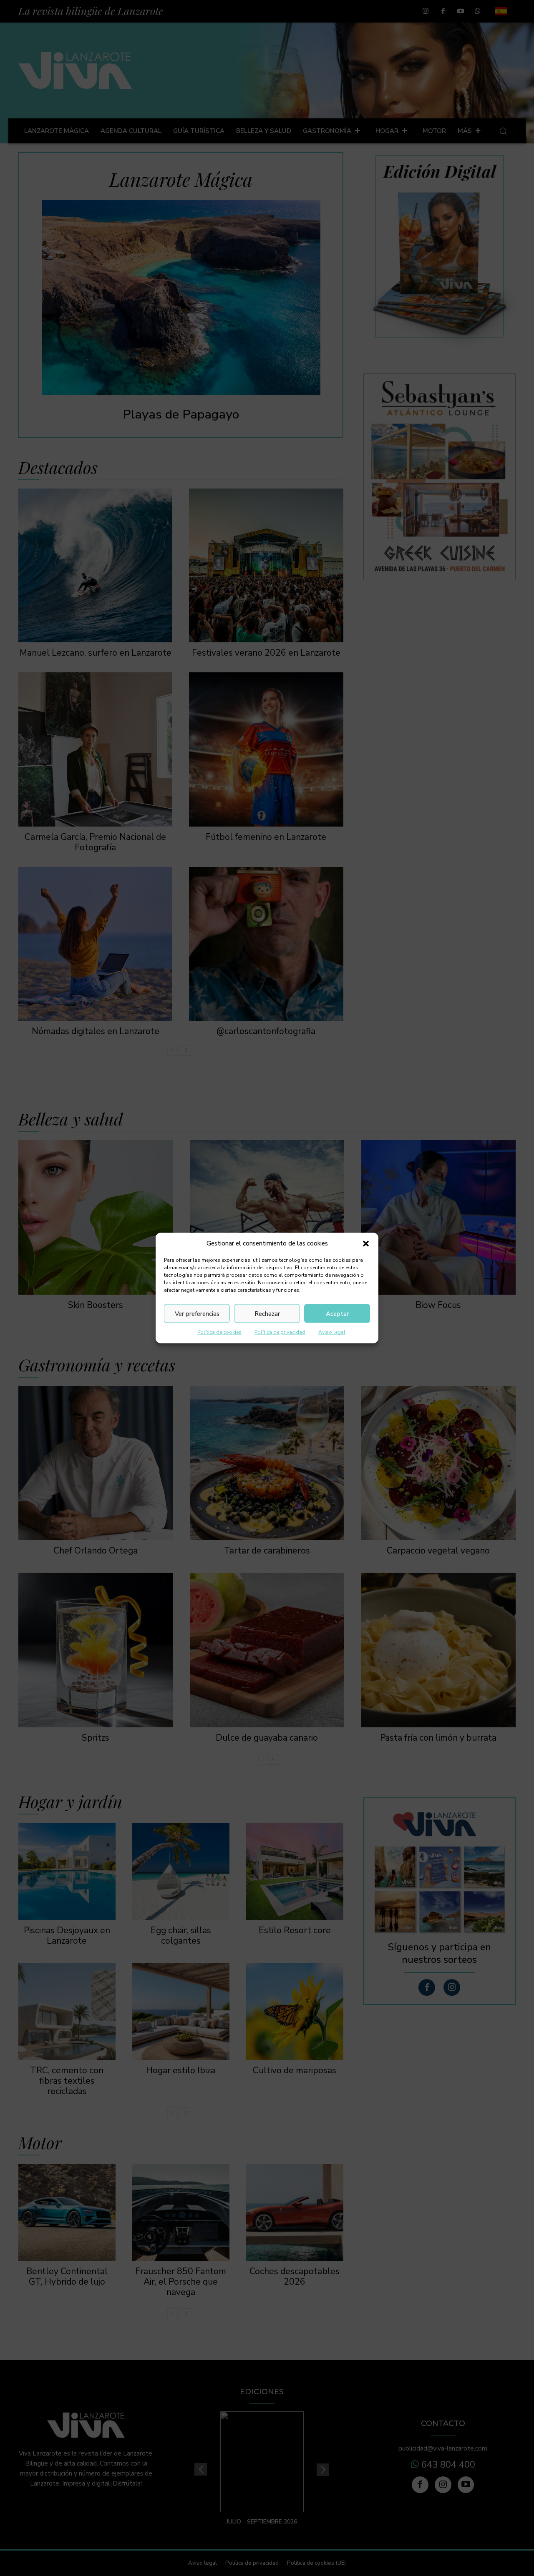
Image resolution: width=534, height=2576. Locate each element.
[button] (366, 1243)
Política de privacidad (280, 1332)
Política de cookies (219, 1332)
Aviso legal (332, 1332)
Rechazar (267, 1313)
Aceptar (337, 1313)
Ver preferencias (197, 1313)
